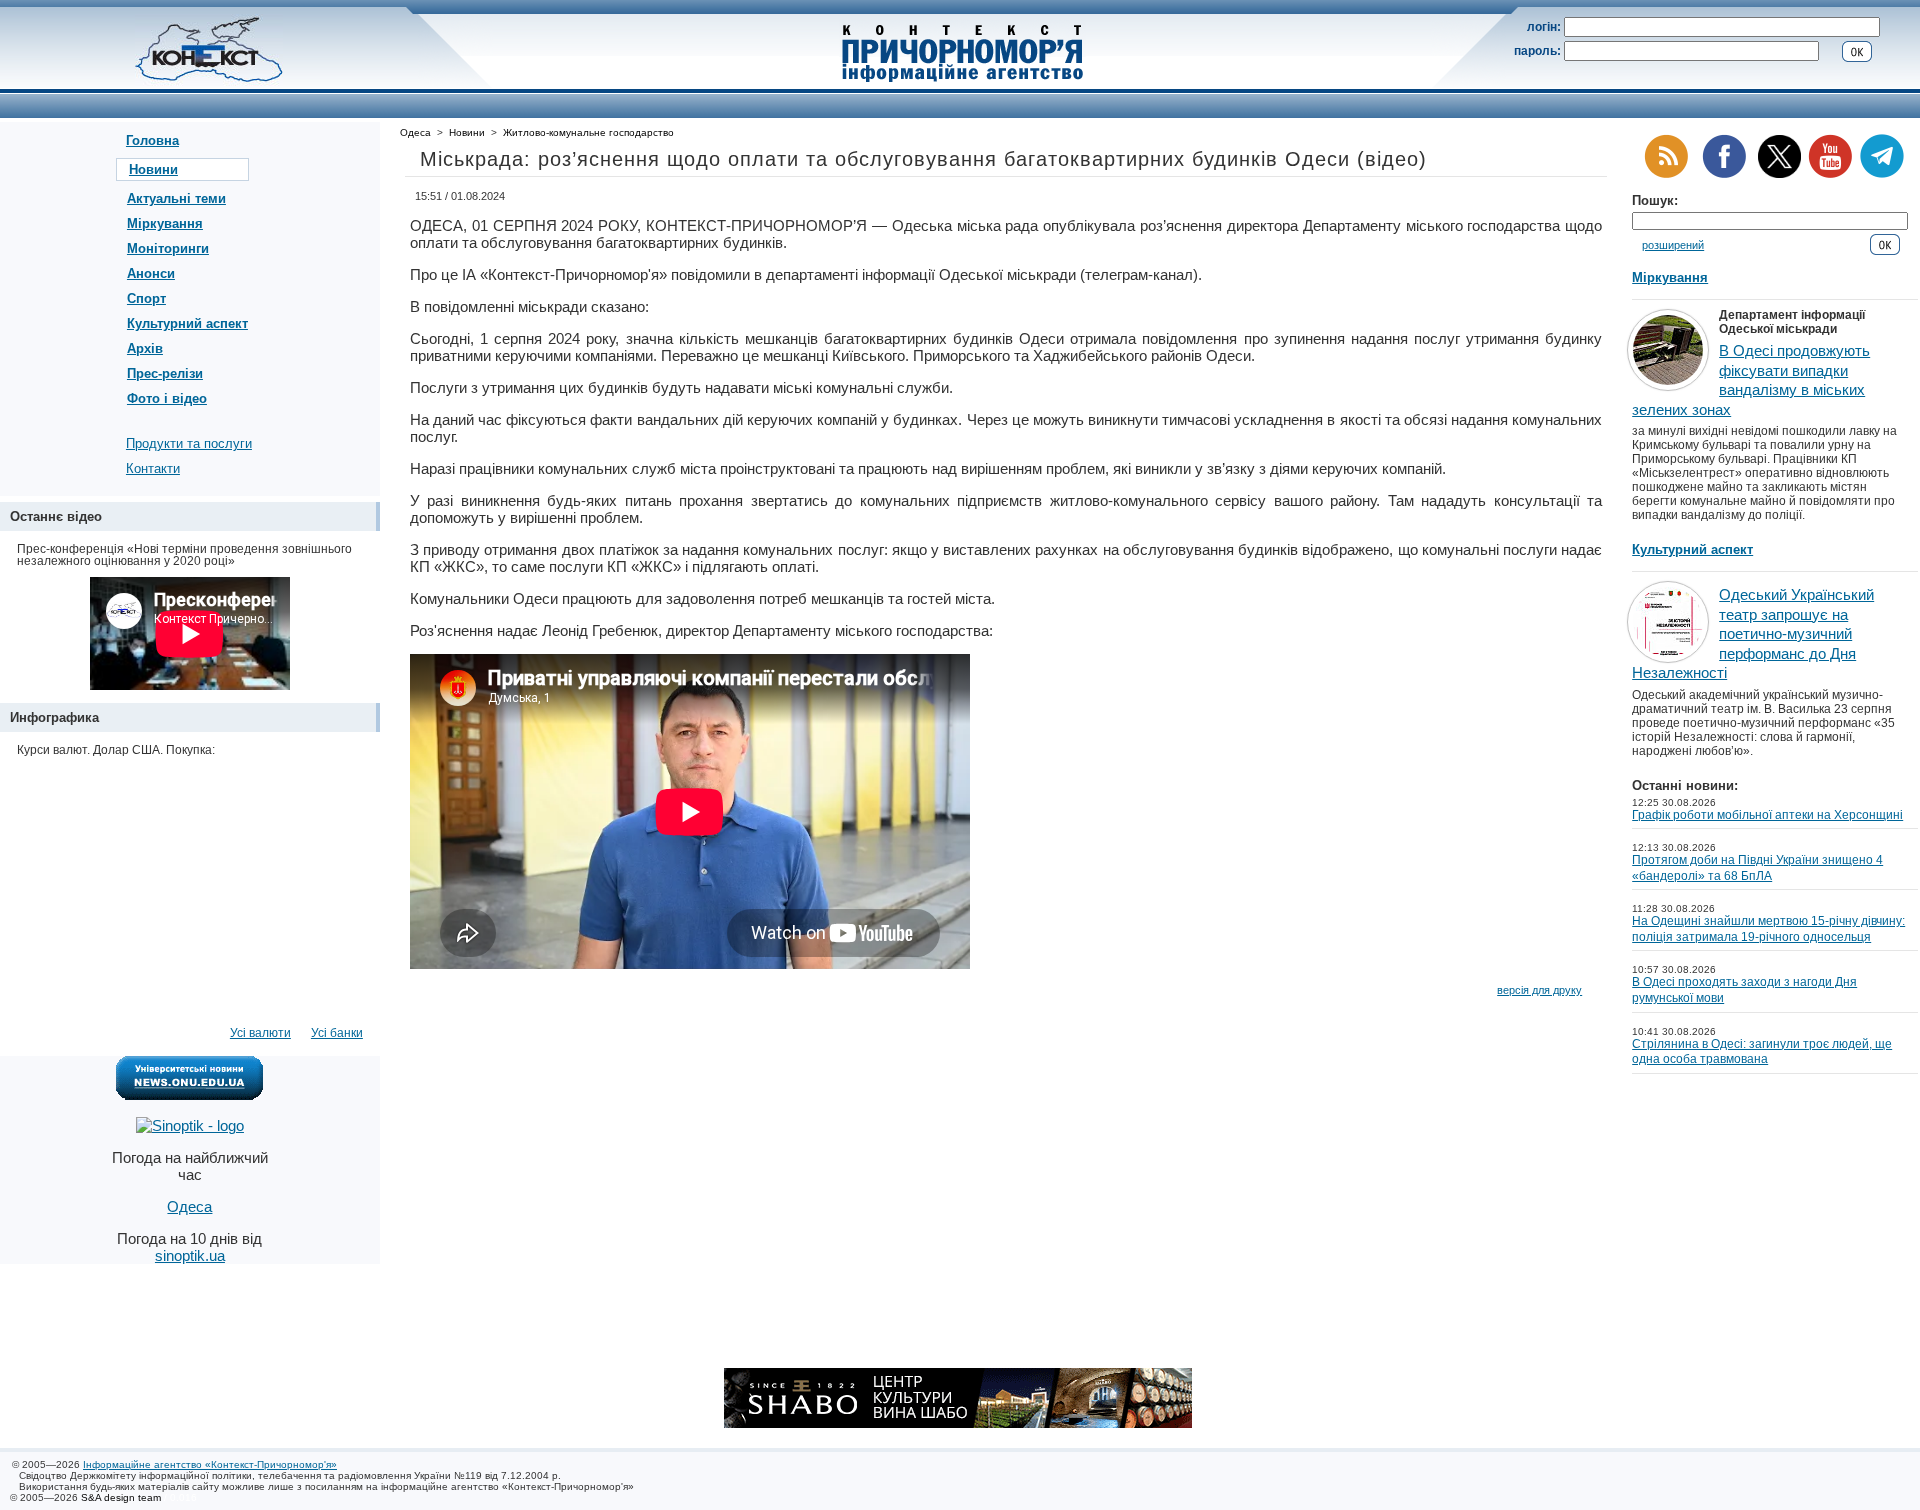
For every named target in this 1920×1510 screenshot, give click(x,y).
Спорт (146, 298)
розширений (1673, 245)
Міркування (165, 223)
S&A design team (121, 1497)
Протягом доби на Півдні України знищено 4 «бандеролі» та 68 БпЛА (1757, 868)
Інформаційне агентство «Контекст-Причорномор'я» (210, 1464)
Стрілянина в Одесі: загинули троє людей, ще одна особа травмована (1762, 1052)
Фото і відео (167, 398)
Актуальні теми (176, 198)
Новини (153, 169)
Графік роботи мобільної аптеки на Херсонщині (1767, 815)
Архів (145, 348)
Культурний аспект (187, 323)
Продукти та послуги (189, 443)
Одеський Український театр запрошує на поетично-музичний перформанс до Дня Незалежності (1753, 633)
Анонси (151, 273)
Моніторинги (168, 248)
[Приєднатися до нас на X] (1779, 174)
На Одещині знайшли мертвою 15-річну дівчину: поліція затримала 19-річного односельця (1768, 929)
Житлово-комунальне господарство (588, 132)
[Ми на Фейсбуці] (1724, 174)
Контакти (153, 468)
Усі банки (337, 1033)
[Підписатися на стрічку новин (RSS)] (1666, 174)
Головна (152, 140)
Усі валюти (260, 1033)
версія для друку (1539, 990)
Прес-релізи (165, 373)
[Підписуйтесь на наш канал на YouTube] (1830, 174)
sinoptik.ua (190, 1255)
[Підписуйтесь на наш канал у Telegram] (1882, 174)
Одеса (415, 132)
